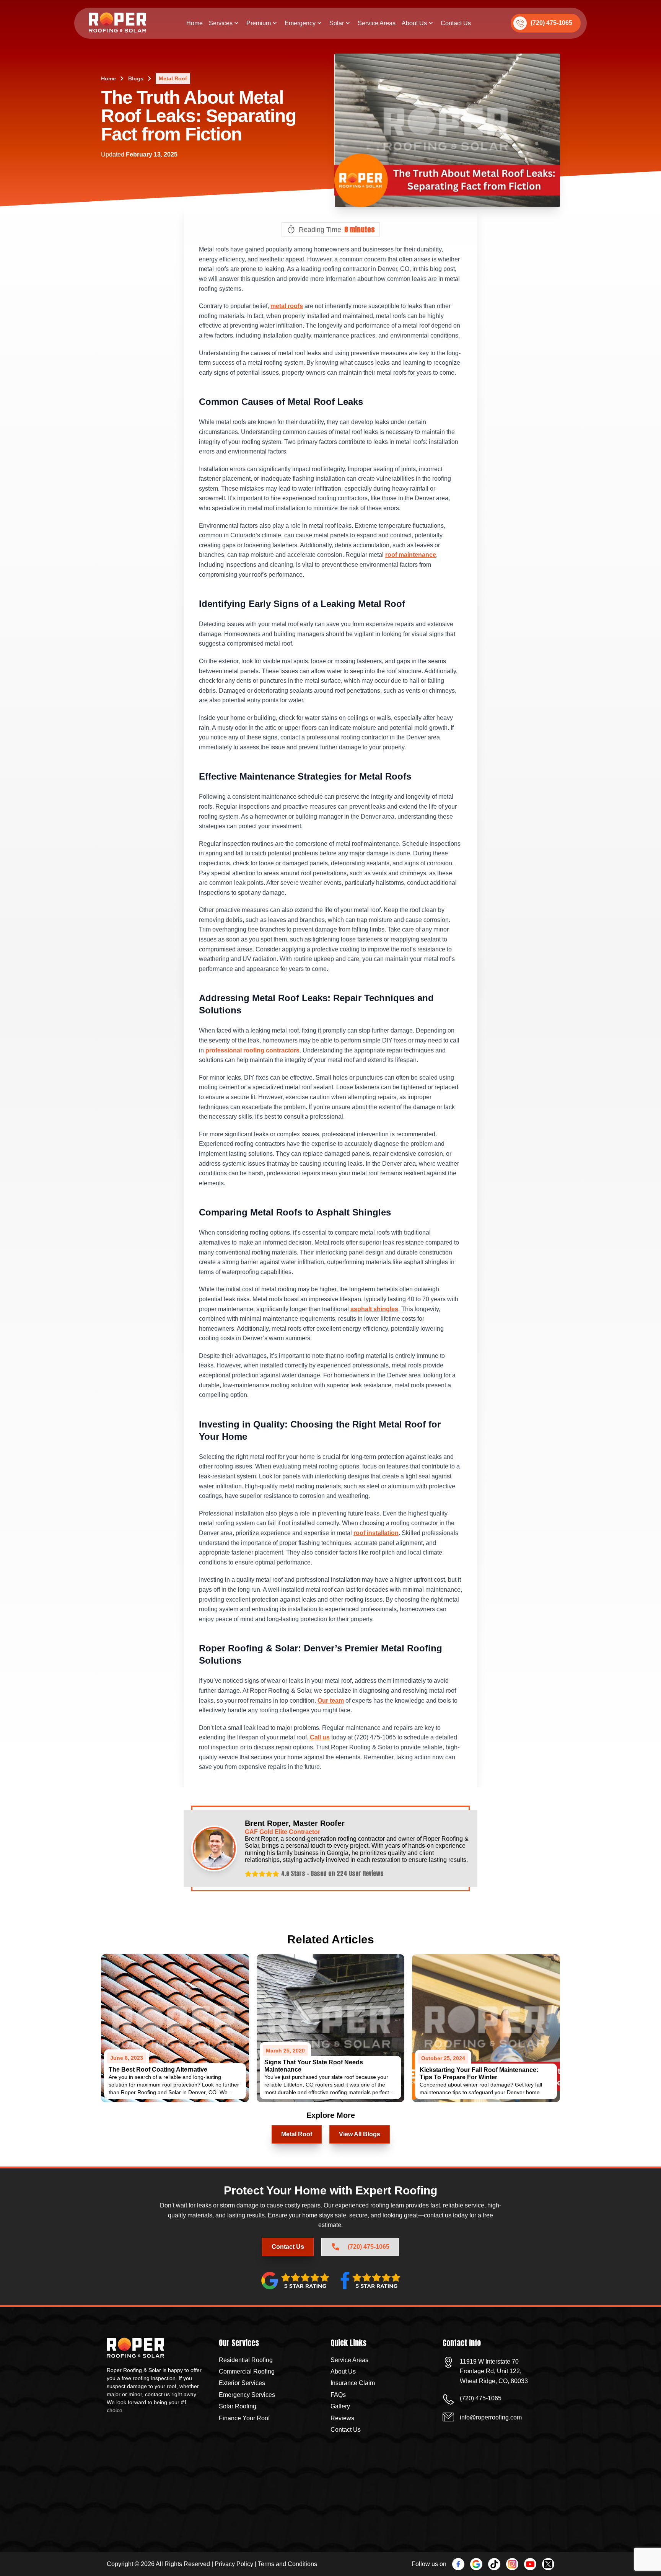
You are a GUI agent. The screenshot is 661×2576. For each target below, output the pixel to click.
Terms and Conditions (287, 2564)
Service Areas (377, 23)
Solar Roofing (238, 2406)
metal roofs (287, 306)
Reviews (342, 2418)
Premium (259, 23)
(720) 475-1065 (551, 23)
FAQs (338, 2395)
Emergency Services (247, 2395)
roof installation (376, 1533)
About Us (414, 23)
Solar (337, 23)
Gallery (340, 2406)
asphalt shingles (374, 1309)
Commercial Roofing (247, 2371)
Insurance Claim (353, 2383)
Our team (331, 1701)
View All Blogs (360, 2134)
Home (195, 23)
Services (221, 23)
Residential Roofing (246, 2360)
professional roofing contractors (252, 1050)
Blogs (136, 78)
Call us (320, 1737)
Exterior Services (242, 2383)
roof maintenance (411, 555)
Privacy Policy (234, 2564)
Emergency (300, 23)
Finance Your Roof (244, 2418)
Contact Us (456, 23)
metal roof (173, 78)
